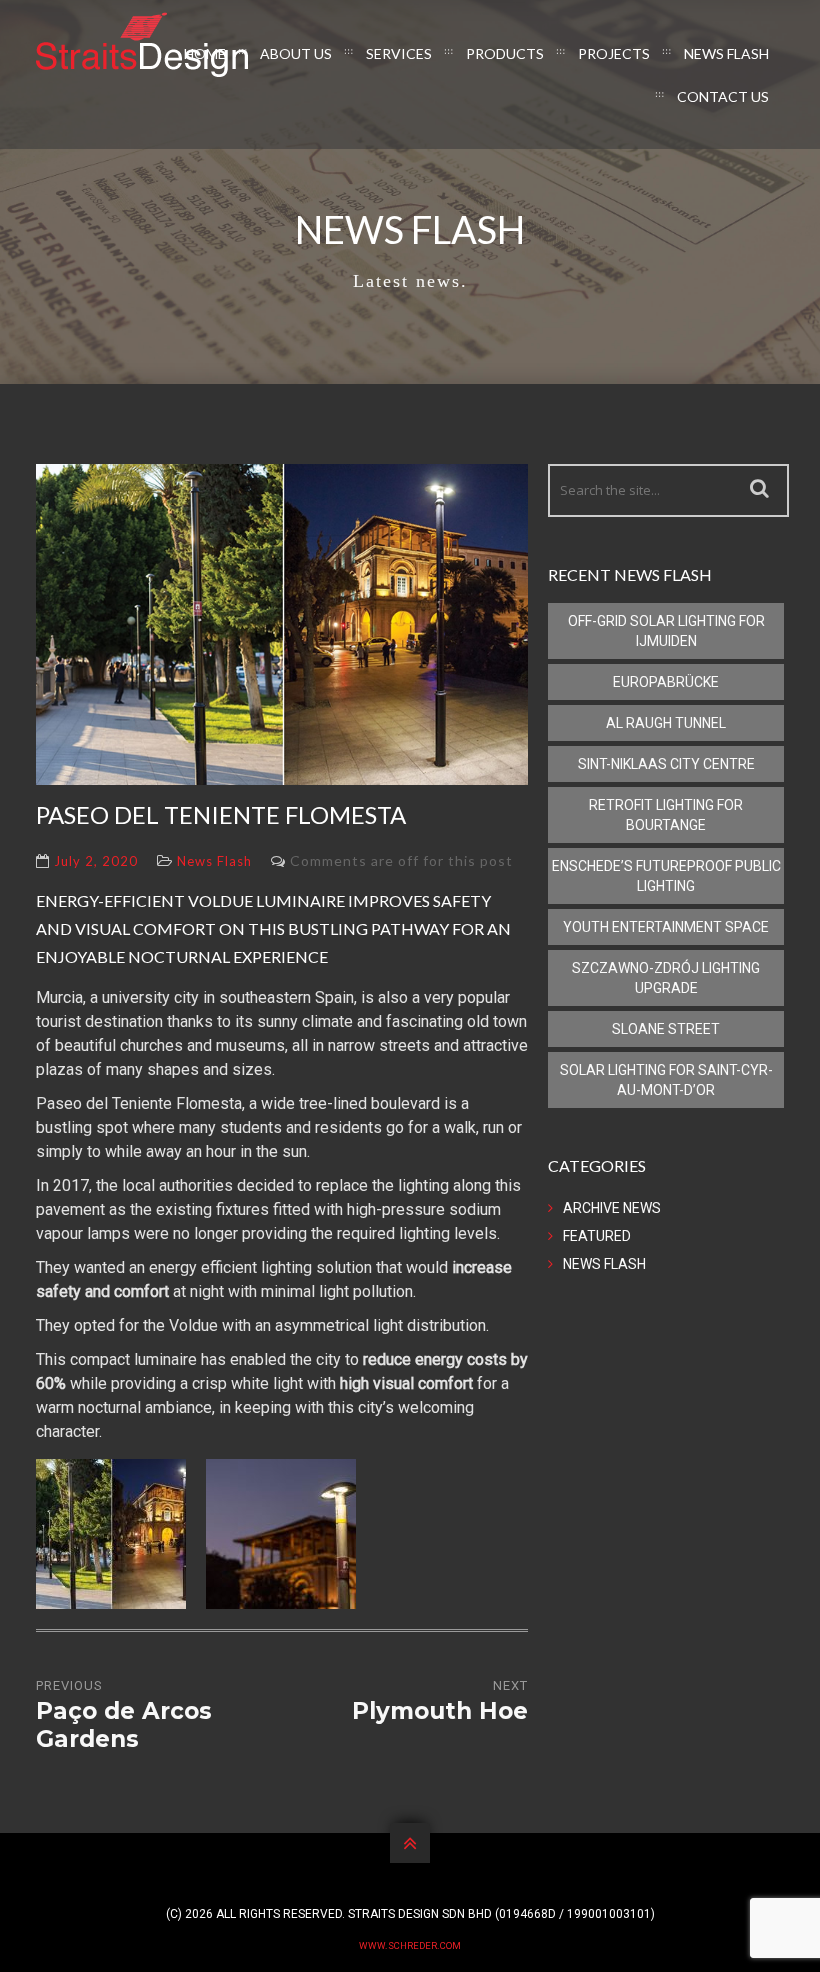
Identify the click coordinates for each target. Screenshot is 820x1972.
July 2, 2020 (96, 861)
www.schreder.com (410, 1945)
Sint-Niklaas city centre (666, 764)
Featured (597, 1236)
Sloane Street (666, 1029)
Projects (614, 53)
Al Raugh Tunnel (666, 723)
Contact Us (723, 96)
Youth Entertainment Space (666, 927)
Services (399, 53)
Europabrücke (666, 682)
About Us (296, 53)
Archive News (612, 1208)
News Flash (726, 53)
